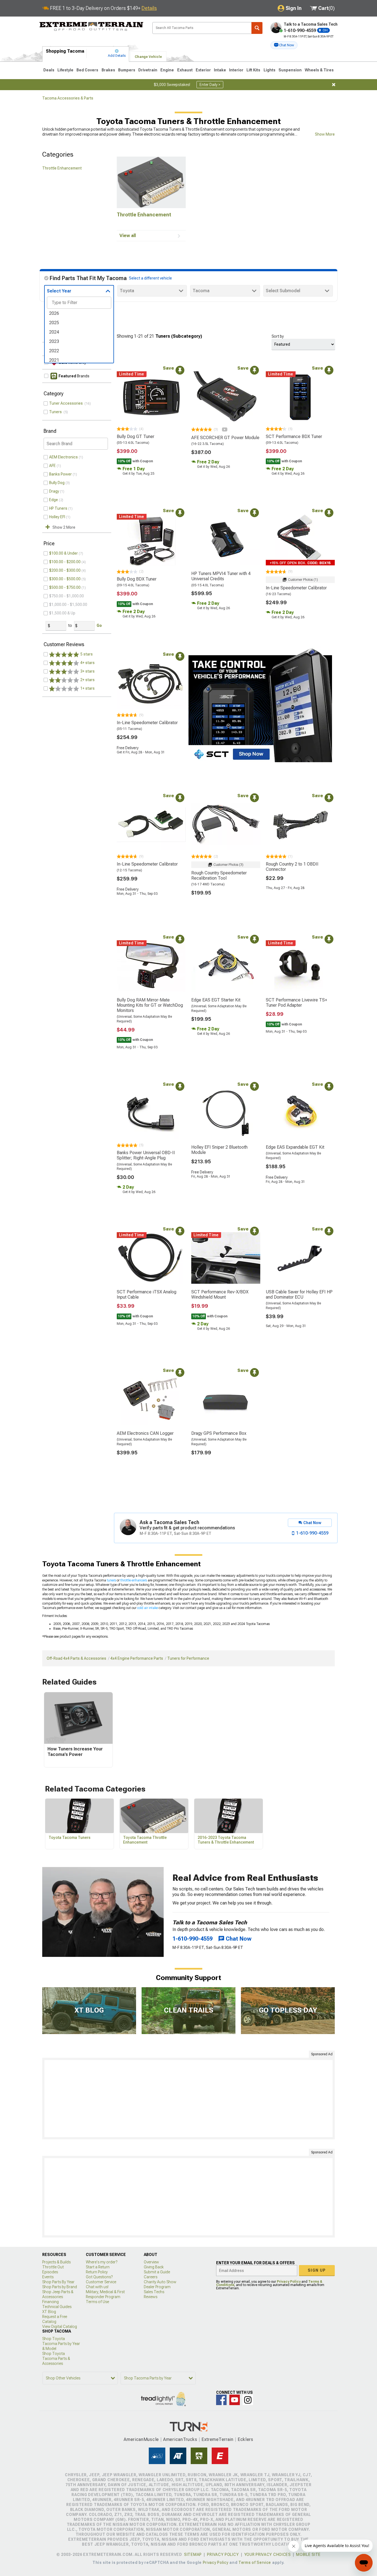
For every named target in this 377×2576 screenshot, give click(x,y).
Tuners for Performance (188, 1658)
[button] (284, 45)
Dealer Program (157, 2287)
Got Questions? (99, 2277)
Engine (167, 70)
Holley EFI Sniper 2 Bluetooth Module (219, 1150)
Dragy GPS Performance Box (219, 1433)
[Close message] (334, 85)
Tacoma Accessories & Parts (68, 98)
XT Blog (49, 2312)
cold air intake (148, 1608)
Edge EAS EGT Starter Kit (216, 1000)
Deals (49, 70)
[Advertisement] (189, 2099)
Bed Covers (87, 70)
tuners (111, 1580)
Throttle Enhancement (62, 168)
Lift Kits (253, 70)
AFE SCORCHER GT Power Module (225, 438)
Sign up (317, 2270)
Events (48, 2277)
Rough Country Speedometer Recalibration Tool (219, 875)
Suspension (290, 70)
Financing (51, 2302)
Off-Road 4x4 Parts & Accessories (76, 1658)
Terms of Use (97, 2302)
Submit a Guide (157, 2272)
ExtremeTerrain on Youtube (235, 2400)
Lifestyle (65, 70)
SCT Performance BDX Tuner (294, 437)
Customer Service (101, 2282)
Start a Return (98, 2267)
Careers (151, 2277)
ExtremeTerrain (217, 2439)
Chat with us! (97, 2287)
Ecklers (245, 2439)
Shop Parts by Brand (60, 2287)
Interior (236, 70)
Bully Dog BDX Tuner (137, 579)
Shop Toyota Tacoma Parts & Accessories (56, 2359)
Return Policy (97, 2272)
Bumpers (127, 70)
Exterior (203, 70)
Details (149, 8)
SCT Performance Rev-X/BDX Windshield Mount (220, 1294)
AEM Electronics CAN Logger (145, 1433)
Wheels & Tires (319, 70)
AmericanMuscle (141, 2439)
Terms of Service (255, 2562)
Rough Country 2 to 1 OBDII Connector (292, 867)
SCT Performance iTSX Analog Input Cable (147, 1294)
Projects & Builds (56, 2262)
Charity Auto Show (160, 2282)
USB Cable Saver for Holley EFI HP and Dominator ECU (299, 1294)
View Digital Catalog (60, 2327)
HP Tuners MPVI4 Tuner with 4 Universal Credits (221, 576)
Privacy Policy (289, 2282)
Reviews (151, 2297)
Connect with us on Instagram (248, 2400)
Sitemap (193, 2554)
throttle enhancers (134, 1580)
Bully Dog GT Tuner (136, 437)
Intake (220, 70)
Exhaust (185, 70)
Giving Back (154, 2267)
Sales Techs (154, 2292)
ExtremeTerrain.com (91, 26)
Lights (270, 70)
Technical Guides (57, 2307)
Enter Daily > (210, 85)
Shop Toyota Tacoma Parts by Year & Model (61, 2344)
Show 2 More (64, 527)
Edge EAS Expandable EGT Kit (295, 1147)
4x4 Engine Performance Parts (137, 1658)
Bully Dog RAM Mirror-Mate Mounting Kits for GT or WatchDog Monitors (150, 1005)
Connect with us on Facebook (221, 2400)
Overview (151, 2262)
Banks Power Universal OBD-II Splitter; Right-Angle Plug (146, 1155)
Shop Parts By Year (58, 2282)
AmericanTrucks (180, 2439)
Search (257, 28)
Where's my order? (102, 2262)
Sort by (278, 336)
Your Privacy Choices (268, 2554)
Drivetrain (148, 70)
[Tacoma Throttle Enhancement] (151, 182)
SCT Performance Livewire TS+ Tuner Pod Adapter (296, 1003)
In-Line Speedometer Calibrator (296, 588)
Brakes (108, 70)
